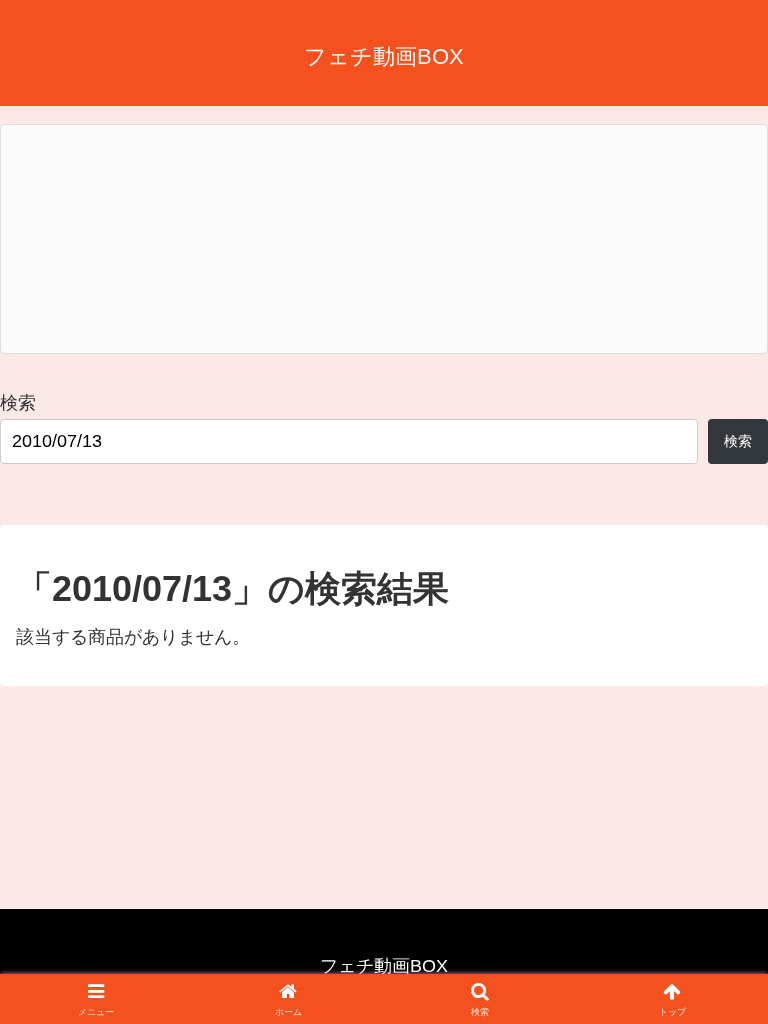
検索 (18, 403)
